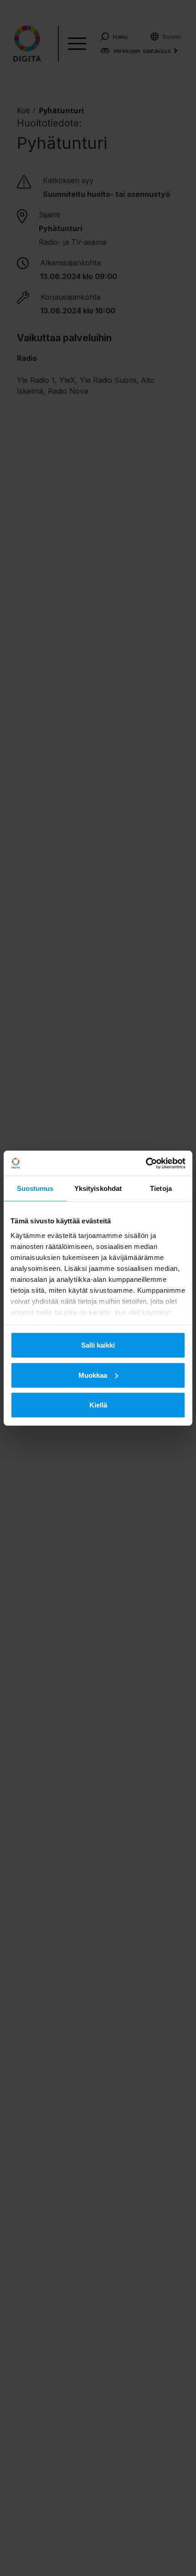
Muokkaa (93, 1375)
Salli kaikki (98, 1345)
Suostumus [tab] (35, 1188)
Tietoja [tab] (161, 1188)
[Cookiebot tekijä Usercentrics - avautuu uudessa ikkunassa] (146, 1163)
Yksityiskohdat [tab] (98, 1188)
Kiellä (98, 1405)
